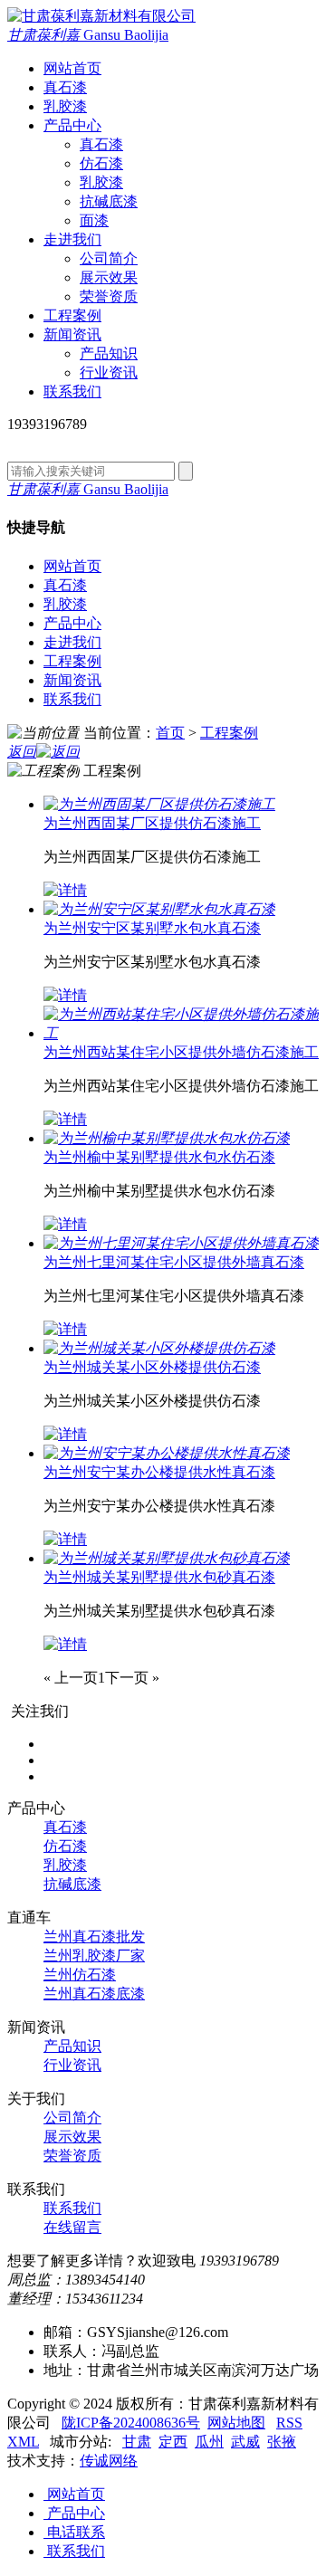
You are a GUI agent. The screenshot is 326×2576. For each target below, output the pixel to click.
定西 (173, 2442)
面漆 (94, 220)
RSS (289, 2423)
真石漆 (101, 144)
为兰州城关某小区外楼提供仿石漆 (152, 1367)
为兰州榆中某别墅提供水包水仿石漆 (159, 1157)
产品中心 (72, 623)
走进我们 (72, 642)
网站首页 (72, 566)
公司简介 (109, 258)
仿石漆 (101, 163)
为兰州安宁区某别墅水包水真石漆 (152, 928)
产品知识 (109, 353)
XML (23, 2442)
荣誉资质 (109, 296)
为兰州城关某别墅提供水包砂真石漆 (159, 1577)
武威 (245, 2442)
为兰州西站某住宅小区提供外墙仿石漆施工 (181, 1052)
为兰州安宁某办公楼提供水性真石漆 (159, 1472)
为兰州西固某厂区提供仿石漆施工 (152, 823)
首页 (170, 733)
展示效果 (109, 277)
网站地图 (236, 2423)
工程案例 (72, 661)
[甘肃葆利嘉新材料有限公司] (101, 16)
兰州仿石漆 (80, 1975)
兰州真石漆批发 (94, 1937)
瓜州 (209, 2442)
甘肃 (137, 2442)
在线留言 (72, 2227)
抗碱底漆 (109, 201)
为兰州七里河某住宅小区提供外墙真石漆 (174, 1262)
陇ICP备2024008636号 (131, 2423)
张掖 (282, 2442)
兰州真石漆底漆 (94, 1994)
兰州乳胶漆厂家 (94, 1956)
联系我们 (72, 699)
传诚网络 (109, 2461)
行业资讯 (109, 372)
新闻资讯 (72, 680)
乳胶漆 (101, 182)
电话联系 (74, 2532)
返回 (22, 752)
